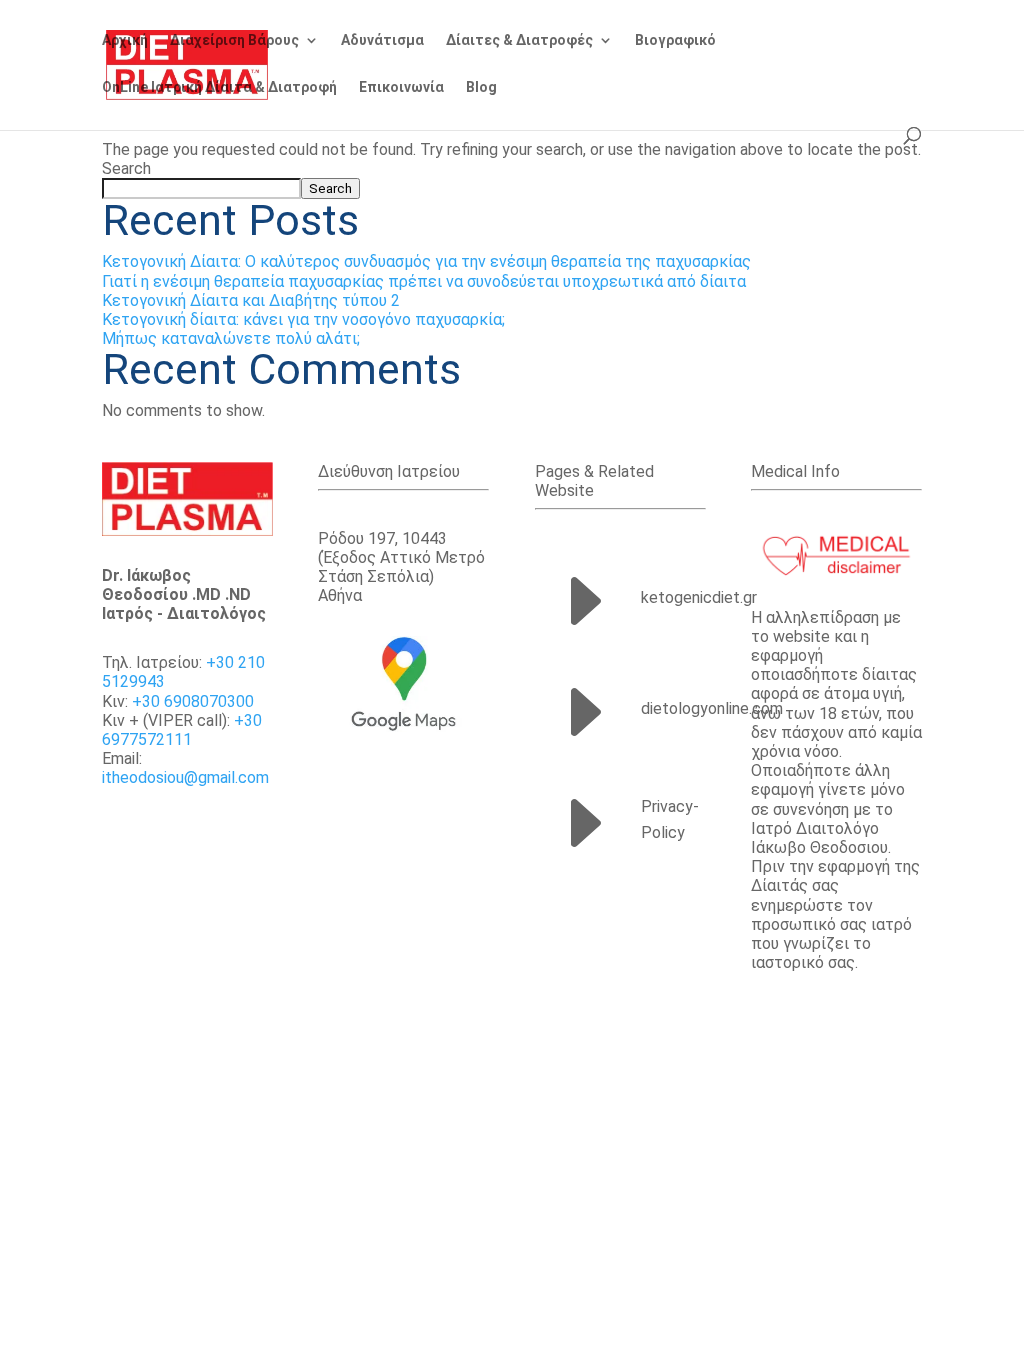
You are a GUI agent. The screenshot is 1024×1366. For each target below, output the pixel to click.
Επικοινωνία (401, 87)
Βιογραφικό (675, 40)
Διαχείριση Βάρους (234, 40)
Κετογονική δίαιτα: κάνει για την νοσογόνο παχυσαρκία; (303, 319)
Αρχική (125, 40)
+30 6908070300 (193, 701)
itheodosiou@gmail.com (185, 777)
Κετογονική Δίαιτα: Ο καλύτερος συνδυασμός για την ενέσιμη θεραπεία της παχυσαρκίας (426, 261)
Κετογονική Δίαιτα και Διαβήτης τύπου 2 (251, 300)
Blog (481, 87)
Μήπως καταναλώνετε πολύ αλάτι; (231, 338)
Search (126, 168)
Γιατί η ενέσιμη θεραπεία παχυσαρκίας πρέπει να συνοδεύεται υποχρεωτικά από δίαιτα (424, 281)
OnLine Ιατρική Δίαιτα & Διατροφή (219, 87)
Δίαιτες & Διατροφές (519, 40)
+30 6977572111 (182, 730)
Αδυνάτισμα (382, 40)
